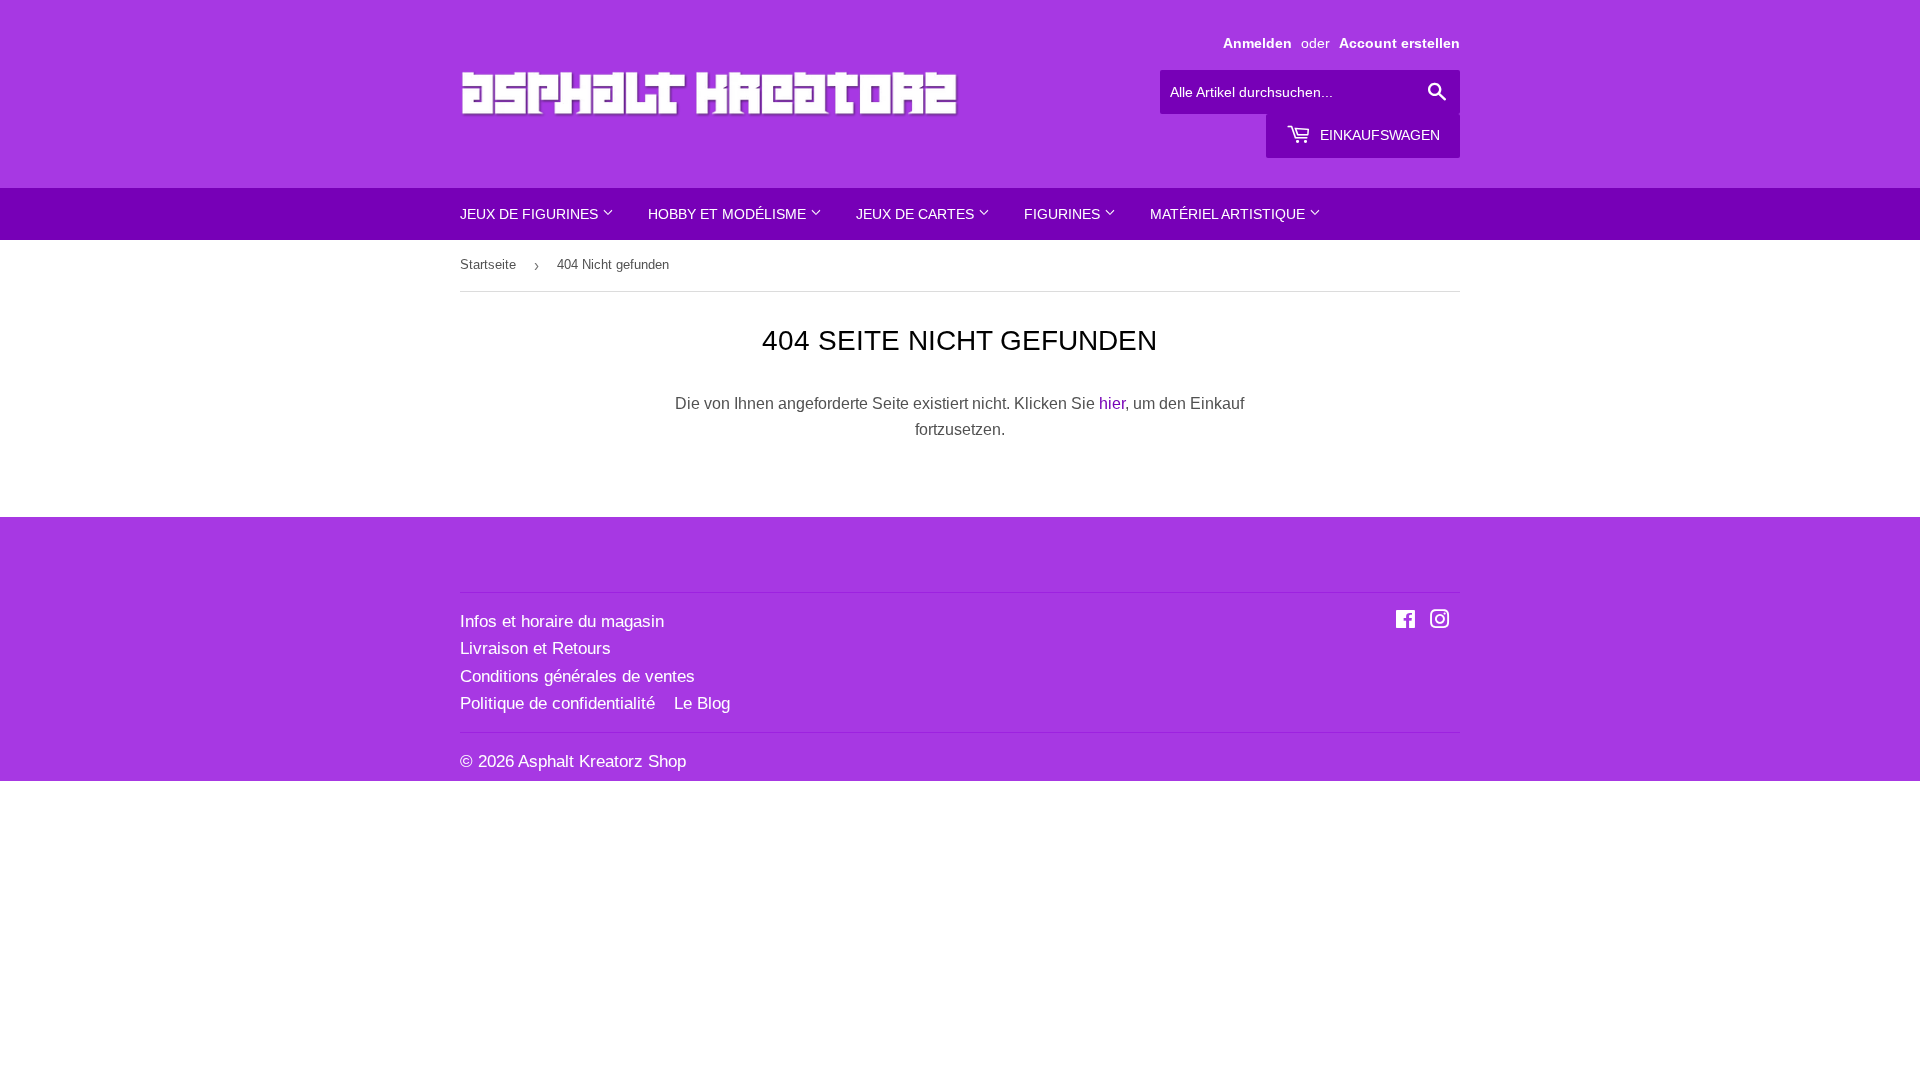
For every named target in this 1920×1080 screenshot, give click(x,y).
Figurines (1064, 214)
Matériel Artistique (1229, 214)
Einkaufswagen (1378, 135)
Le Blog (702, 703)
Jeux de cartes (917, 214)
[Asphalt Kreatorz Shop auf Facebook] (1405, 621)
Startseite (488, 264)
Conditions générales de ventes (577, 676)
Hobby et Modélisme (729, 214)
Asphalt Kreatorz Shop (602, 761)
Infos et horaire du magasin (562, 621)
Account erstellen (1399, 43)
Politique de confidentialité (557, 703)
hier (1112, 403)
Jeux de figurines (531, 214)
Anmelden (1257, 43)
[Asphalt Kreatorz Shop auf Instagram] (1440, 621)
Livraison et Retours (535, 648)
